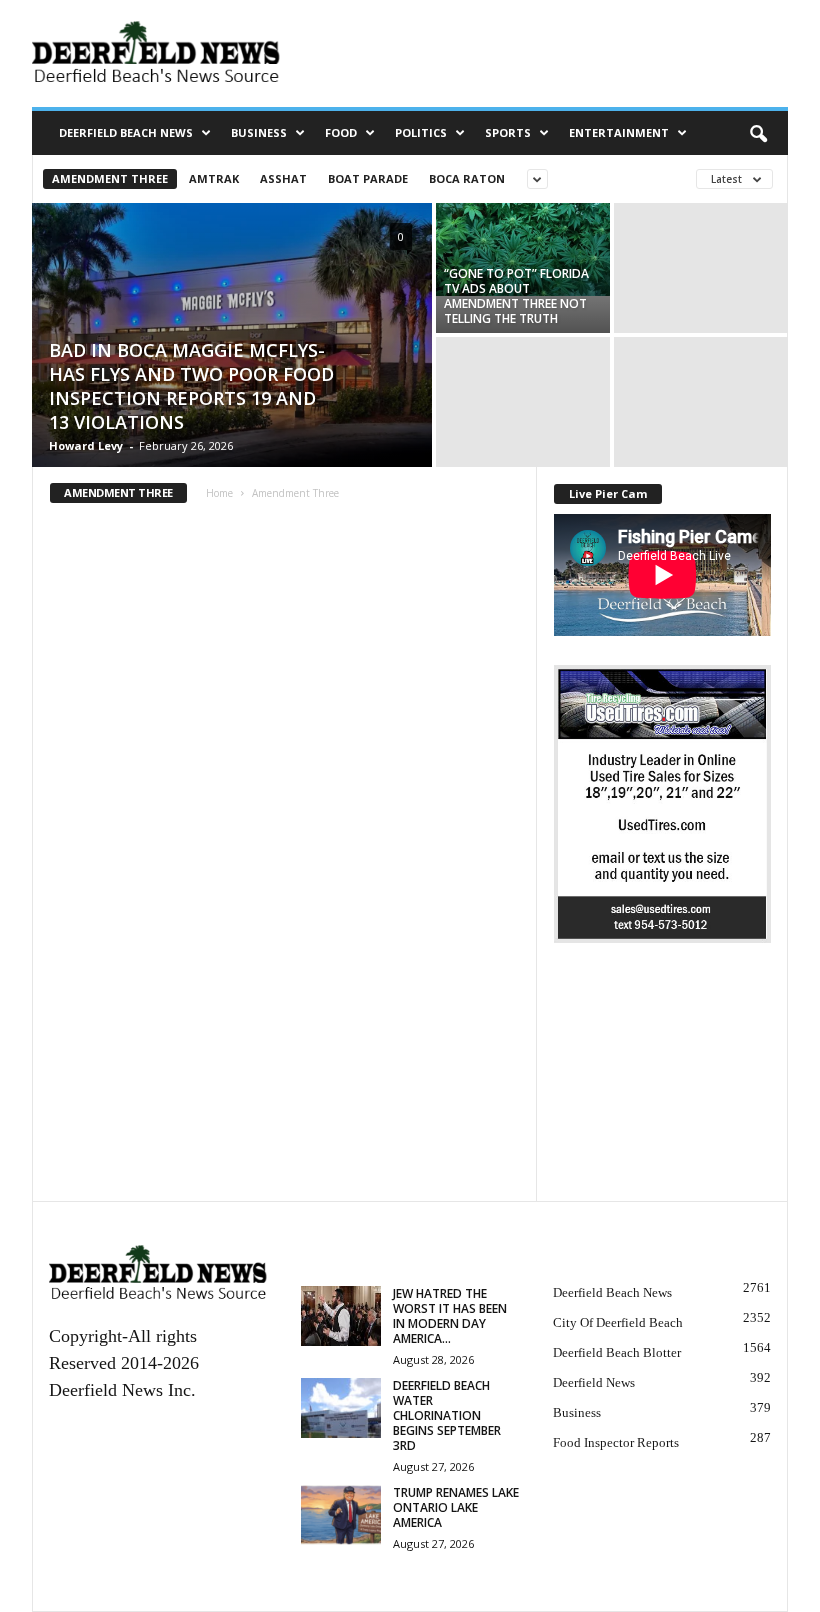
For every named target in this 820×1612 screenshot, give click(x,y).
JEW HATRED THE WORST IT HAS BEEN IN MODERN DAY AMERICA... (450, 1316)
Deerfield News (594, 1382)
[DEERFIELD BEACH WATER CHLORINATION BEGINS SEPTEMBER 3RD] (341, 1408)
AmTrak (214, 178)
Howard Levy (86, 445)
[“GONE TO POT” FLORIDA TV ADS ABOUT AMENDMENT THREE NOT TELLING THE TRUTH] (523, 249)
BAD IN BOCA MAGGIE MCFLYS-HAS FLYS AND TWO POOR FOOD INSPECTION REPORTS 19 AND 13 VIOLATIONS (191, 386)
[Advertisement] (662, 1088)
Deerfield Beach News (126, 132)
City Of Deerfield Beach (618, 1322)
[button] (758, 133)
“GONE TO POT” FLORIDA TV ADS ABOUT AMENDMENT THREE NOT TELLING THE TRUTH (516, 296)
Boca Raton (467, 178)
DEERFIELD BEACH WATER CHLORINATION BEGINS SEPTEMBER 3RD (447, 1415)
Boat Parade (368, 178)
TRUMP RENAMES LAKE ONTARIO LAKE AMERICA (456, 1507)
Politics (421, 132)
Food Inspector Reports (616, 1442)
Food (341, 132)
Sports (508, 132)
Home (219, 493)
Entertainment (619, 132)
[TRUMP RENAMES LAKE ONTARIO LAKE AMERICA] (341, 1515)
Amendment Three (110, 178)
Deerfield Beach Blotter (617, 1352)
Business (259, 132)
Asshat (283, 178)
